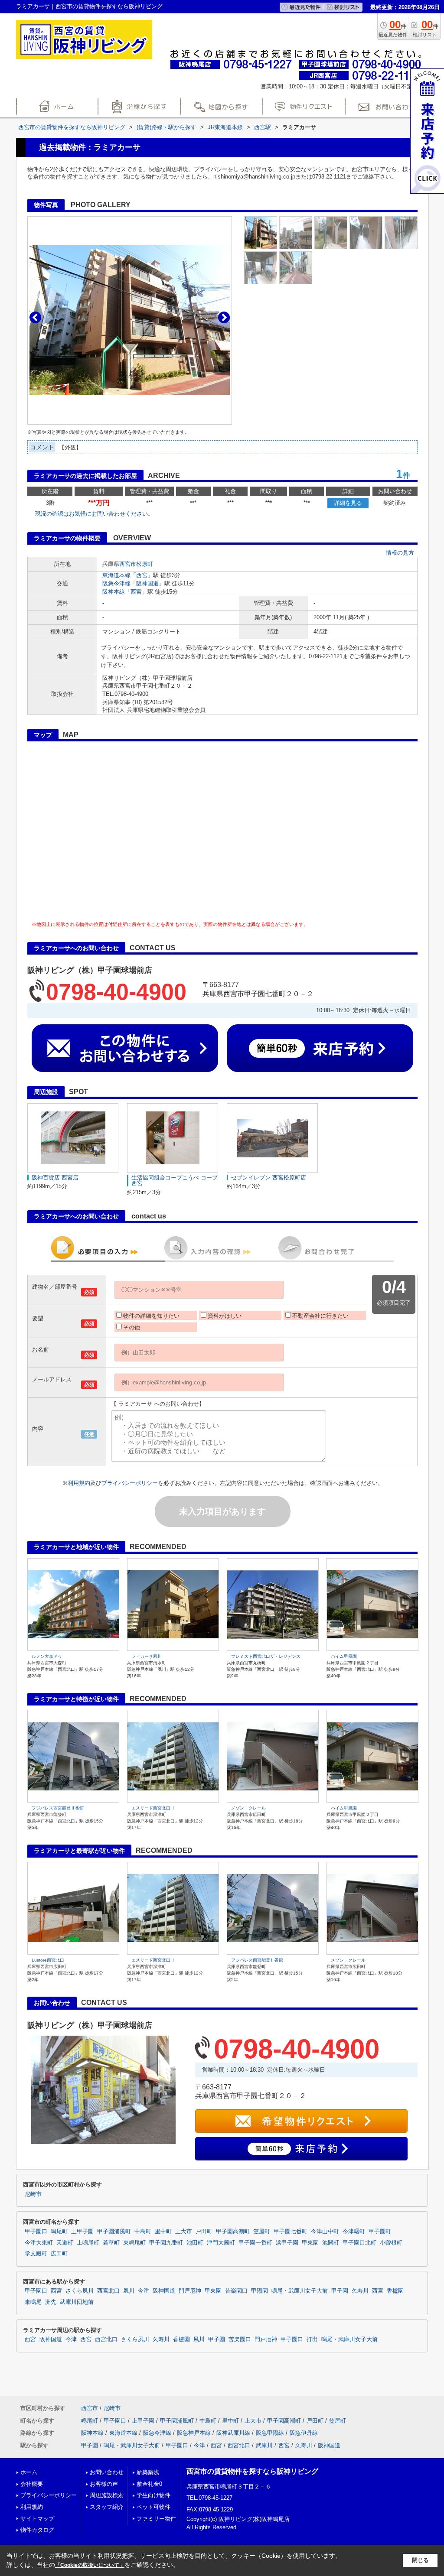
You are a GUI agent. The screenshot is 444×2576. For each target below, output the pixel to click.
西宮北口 (108, 2291)
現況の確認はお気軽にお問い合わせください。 (94, 514)
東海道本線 (116, 575)
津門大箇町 (221, 2243)
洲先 (51, 2302)
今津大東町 (39, 2243)
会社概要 (32, 2484)
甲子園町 (380, 2232)
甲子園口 (36, 2232)
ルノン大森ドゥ (47, 1656)
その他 (132, 1327)
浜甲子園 (287, 2243)
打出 (312, 2339)
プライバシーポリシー (130, 1483)
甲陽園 (260, 2291)
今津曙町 (354, 2232)
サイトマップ (37, 2519)
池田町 (195, 2243)
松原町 (145, 564)
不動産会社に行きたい (320, 1316)
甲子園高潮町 (233, 2232)
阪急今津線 (116, 583)
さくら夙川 (80, 2291)
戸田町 (204, 2232)
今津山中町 (325, 2232)
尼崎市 (33, 2194)
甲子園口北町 (359, 2243)
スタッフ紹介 (107, 2507)
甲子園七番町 (291, 2232)
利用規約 (79, 1483)
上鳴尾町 (88, 2243)
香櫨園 (395, 2291)
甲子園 (340, 2291)
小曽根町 (391, 2243)
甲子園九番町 (166, 2243)
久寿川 (360, 2291)
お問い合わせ (107, 2472)
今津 (144, 2291)
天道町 (65, 2243)
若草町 (111, 2243)
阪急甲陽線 (270, 2433)
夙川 (129, 2291)
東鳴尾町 (134, 2243)
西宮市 (128, 564)
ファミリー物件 (156, 2519)
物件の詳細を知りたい (151, 1316)
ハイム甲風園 (344, 1656)
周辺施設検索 (107, 2495)
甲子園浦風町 (114, 2232)
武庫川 (264, 2445)
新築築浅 (148, 2472)
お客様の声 (104, 2484)
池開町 (331, 2243)
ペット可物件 (153, 2507)
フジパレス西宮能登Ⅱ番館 (58, 1808)
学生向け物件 (153, 2495)
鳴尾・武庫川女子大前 (300, 2291)
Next (224, 317)
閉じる (420, 2560)
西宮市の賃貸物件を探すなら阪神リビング (252, 2471)
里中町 (163, 2232)
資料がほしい (225, 1316)
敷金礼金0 (149, 2484)
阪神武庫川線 (233, 2433)
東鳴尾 (33, 2302)
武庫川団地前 (77, 2302)
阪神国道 (147, 583)
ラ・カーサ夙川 (147, 1656)
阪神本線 (114, 592)
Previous (35, 317)
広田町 (59, 2254)
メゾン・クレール (248, 1808)
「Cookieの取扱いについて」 (90, 2565)
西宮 (142, 575)
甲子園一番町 (255, 2243)
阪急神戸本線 (194, 2433)
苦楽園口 (236, 2291)
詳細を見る (348, 503)
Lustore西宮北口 (48, 1960)
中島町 (143, 2232)
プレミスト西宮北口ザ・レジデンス (266, 1656)
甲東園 (310, 2243)
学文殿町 (36, 2254)
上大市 (184, 2232)
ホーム (29, 2472)
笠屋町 (262, 2232)
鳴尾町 (59, 2232)
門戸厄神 (190, 2291)
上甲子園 (82, 2232)
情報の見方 (400, 553)
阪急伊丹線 (304, 2433)
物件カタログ (37, 2530)
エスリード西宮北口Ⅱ (153, 1808)
